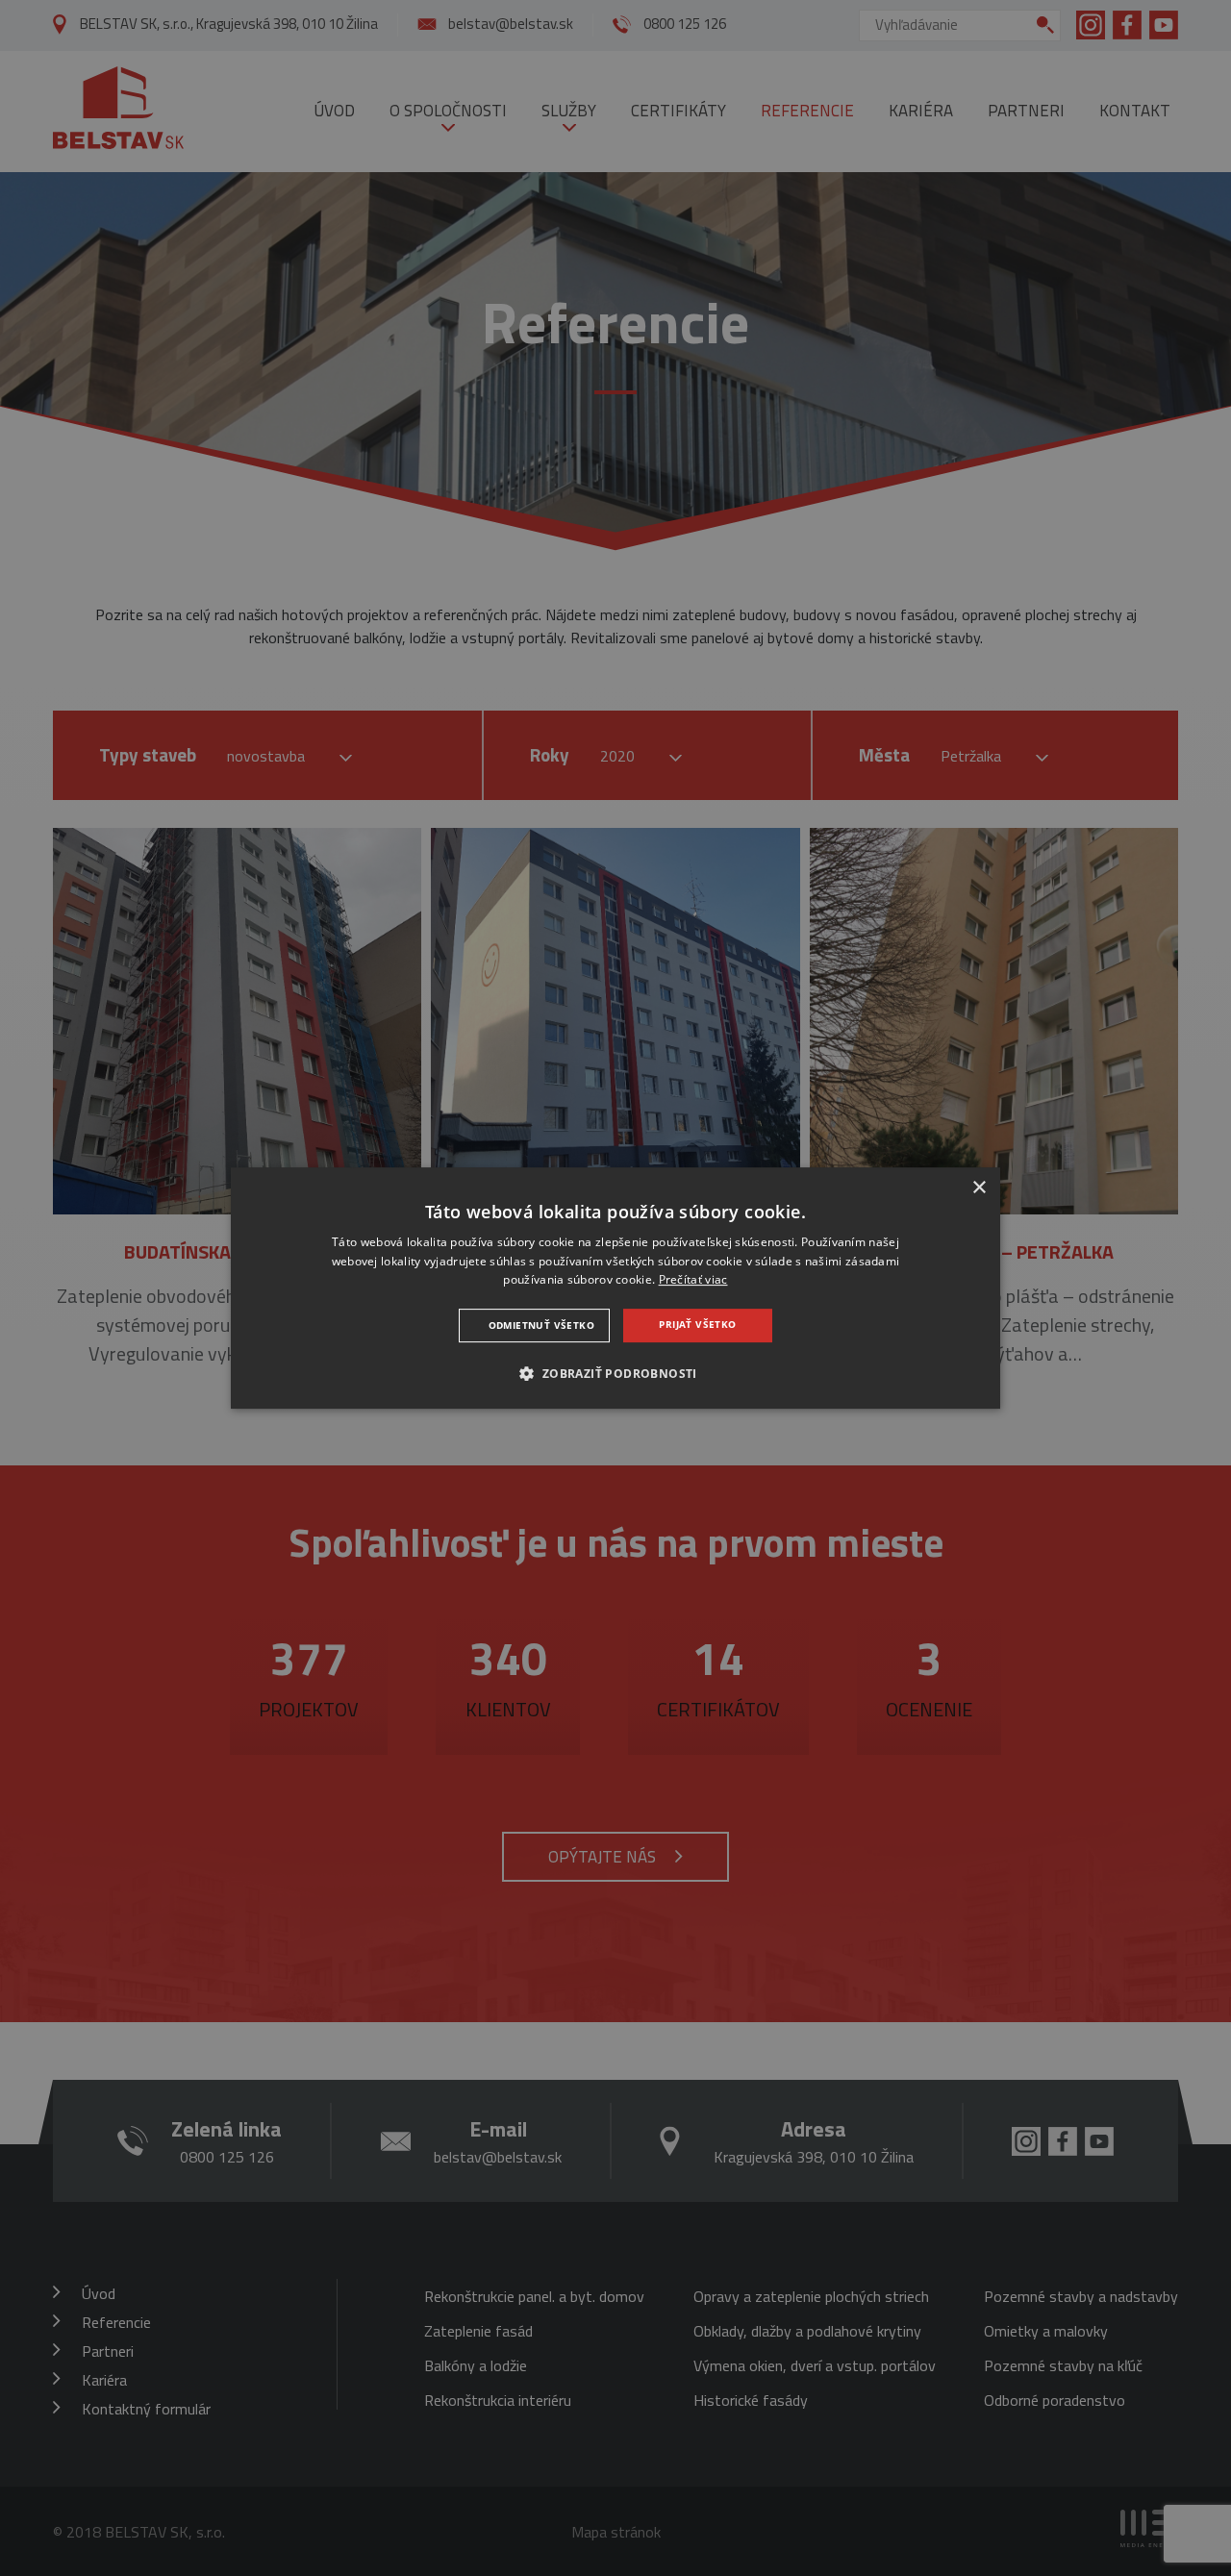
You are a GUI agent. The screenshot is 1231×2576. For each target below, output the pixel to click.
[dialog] (615, 1288)
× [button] (979, 1188)
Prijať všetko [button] (697, 1324)
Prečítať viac (693, 1280)
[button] (615, 1373)
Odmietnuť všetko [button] (541, 1325)
